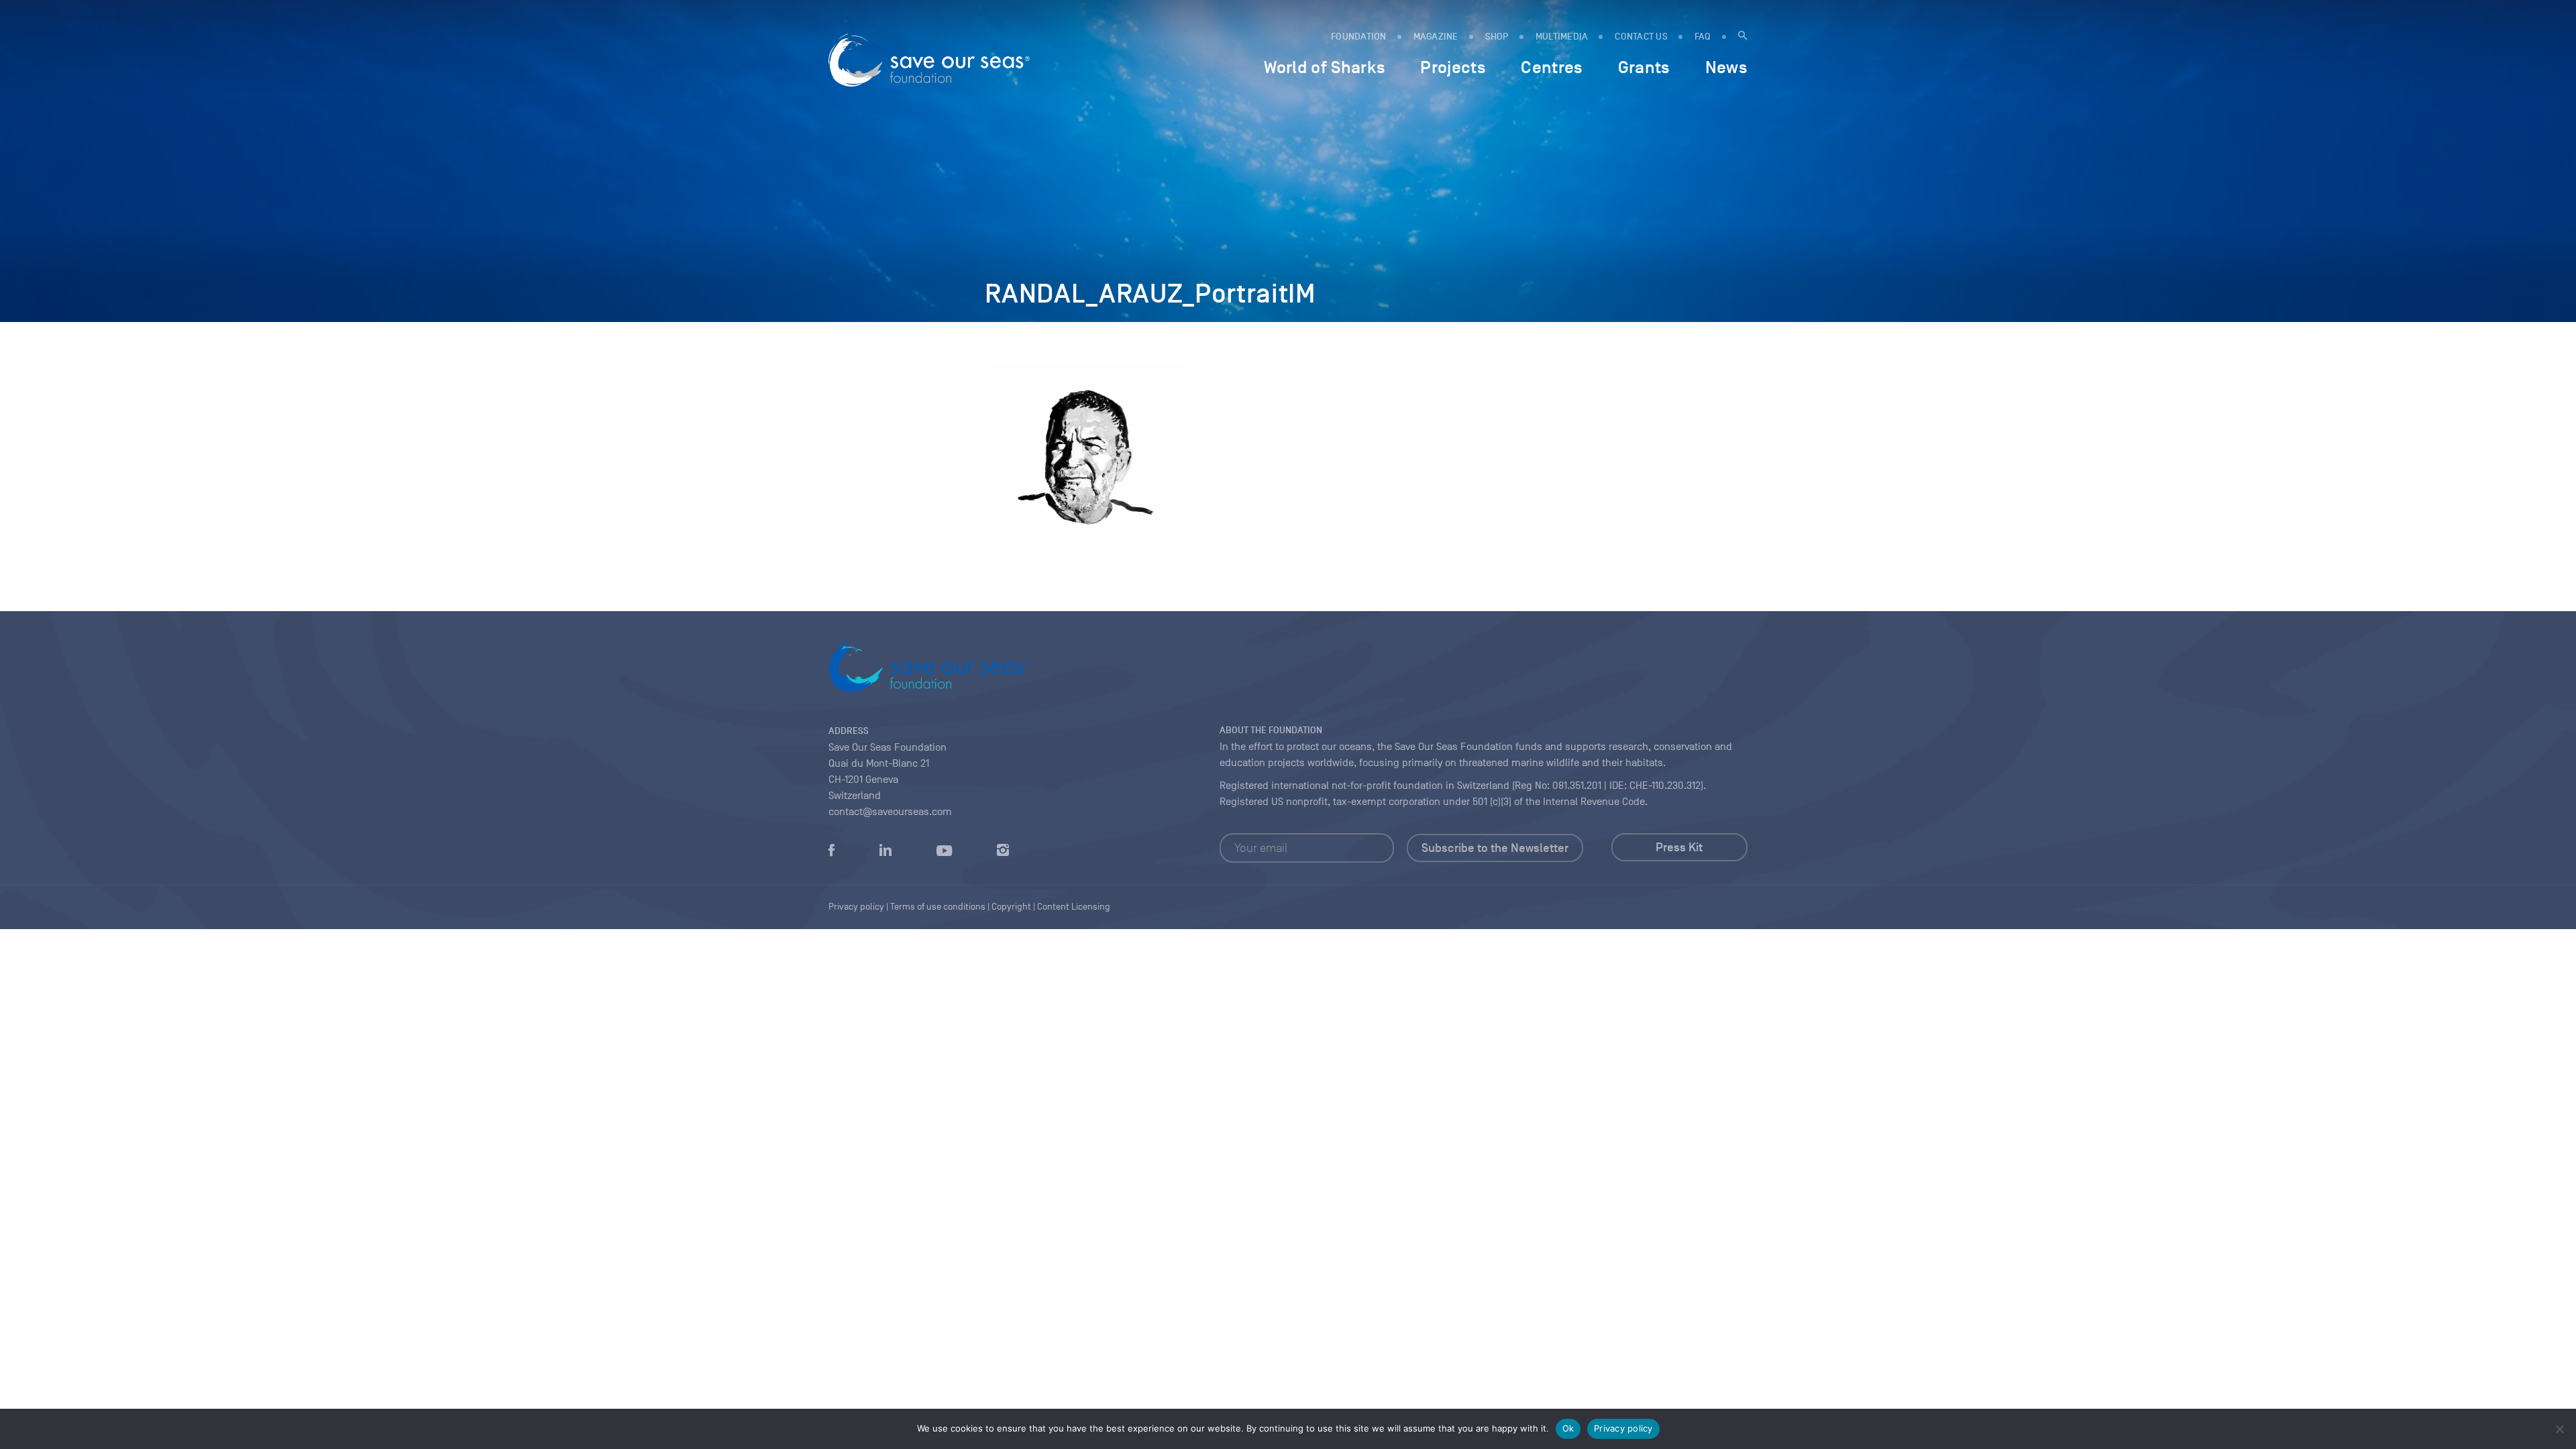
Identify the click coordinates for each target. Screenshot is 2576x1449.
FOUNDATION (1359, 37)
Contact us (1641, 37)
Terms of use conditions (938, 907)
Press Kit (1679, 847)
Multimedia (1562, 37)
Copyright (1011, 907)
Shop (1497, 37)
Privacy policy (1623, 1428)
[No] (2559, 1429)
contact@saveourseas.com (890, 812)
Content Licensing (1074, 907)
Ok (1568, 1428)
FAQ (1703, 37)
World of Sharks (1325, 67)
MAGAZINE (1436, 37)
